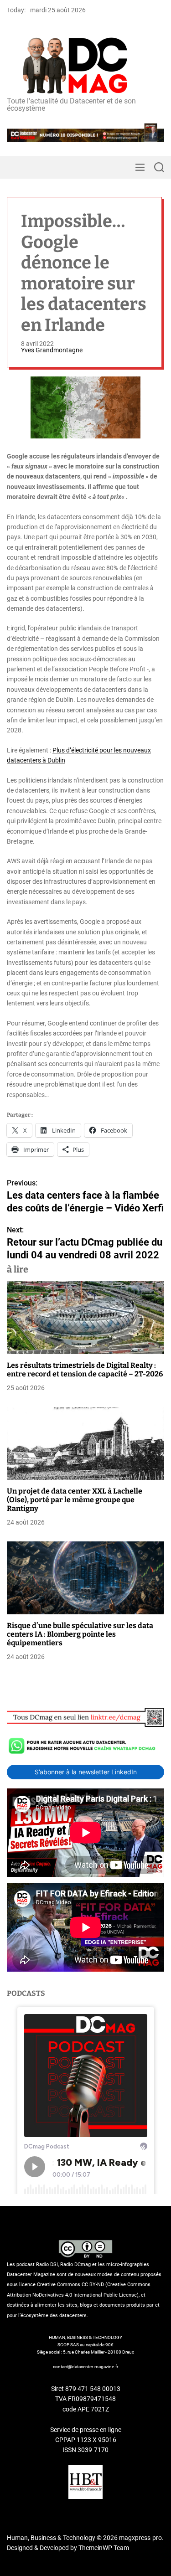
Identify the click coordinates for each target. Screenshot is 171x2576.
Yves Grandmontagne (52, 350)
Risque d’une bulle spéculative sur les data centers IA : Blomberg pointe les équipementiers (80, 1634)
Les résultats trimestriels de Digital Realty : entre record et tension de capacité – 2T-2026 (85, 1370)
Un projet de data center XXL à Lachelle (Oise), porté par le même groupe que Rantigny (75, 1500)
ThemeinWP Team (104, 2548)
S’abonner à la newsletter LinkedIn (86, 1772)
